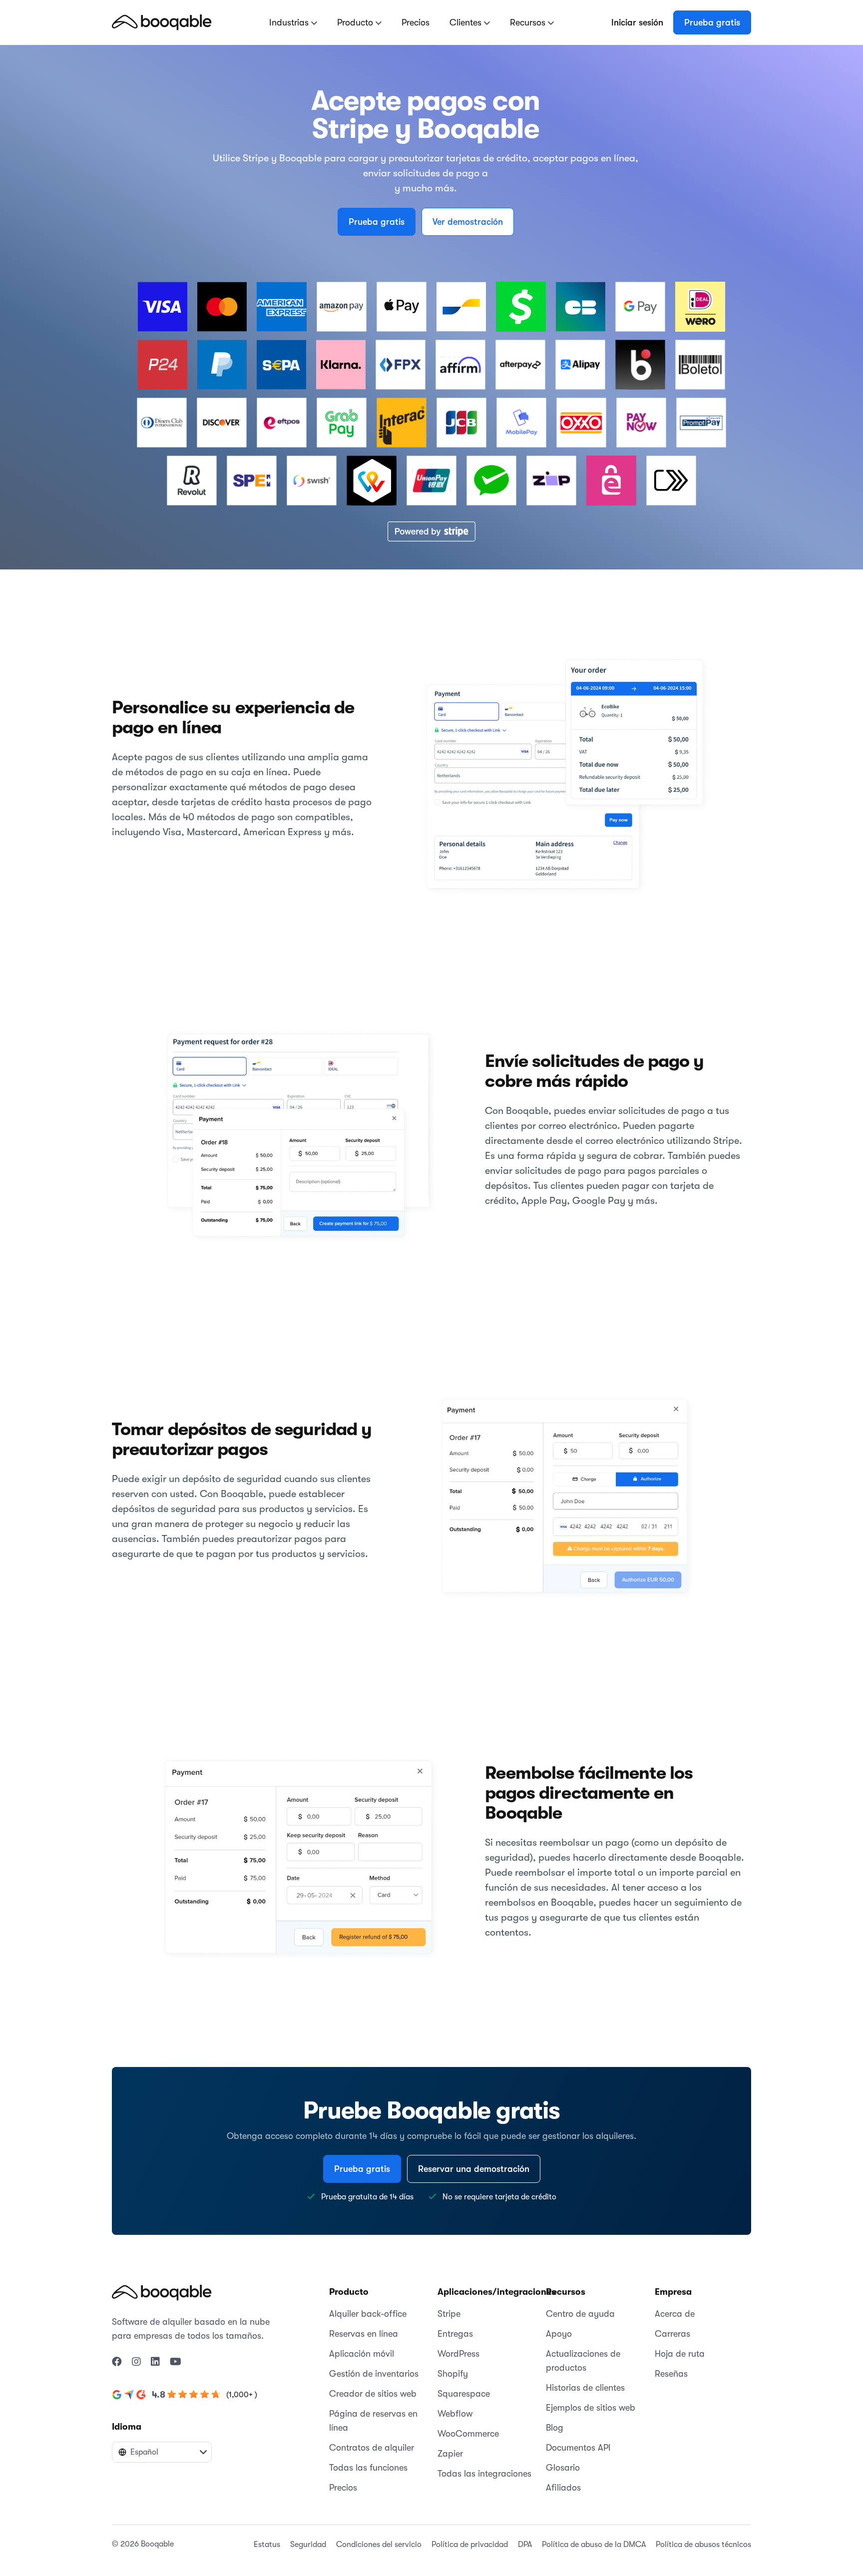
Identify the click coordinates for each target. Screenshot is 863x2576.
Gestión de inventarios (374, 2374)
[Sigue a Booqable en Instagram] (136, 2362)
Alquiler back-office (368, 2314)
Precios (416, 22)
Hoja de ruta (680, 2354)
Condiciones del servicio (379, 2545)
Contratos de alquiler (372, 2448)
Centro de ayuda (580, 2314)
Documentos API (578, 2448)
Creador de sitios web (373, 2394)
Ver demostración (468, 222)
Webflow (455, 2414)
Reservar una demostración (474, 2169)
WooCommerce (468, 2434)
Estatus (267, 2545)
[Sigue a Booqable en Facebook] (117, 2362)
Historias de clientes (585, 2388)
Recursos (529, 22)
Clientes (467, 22)
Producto (356, 22)
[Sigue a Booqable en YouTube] (176, 2362)
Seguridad (308, 2545)
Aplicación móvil (362, 2354)
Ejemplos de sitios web (591, 2408)
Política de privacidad (470, 2545)
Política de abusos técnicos (703, 2545)
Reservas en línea (364, 2334)
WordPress (458, 2354)
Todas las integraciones (484, 2474)
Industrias (290, 22)
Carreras (672, 2334)
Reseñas (671, 2374)
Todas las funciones (368, 2468)
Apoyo (559, 2334)
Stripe (449, 2314)
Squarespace (464, 2394)
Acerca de (675, 2314)
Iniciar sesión (637, 22)
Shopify (453, 2374)
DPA (525, 2545)
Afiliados (563, 2488)
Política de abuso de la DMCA (594, 2545)
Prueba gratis (712, 22)
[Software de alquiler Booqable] (162, 22)
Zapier (450, 2454)
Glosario (563, 2468)
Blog (555, 2428)
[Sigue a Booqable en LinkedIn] (155, 2362)
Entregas (455, 2334)
